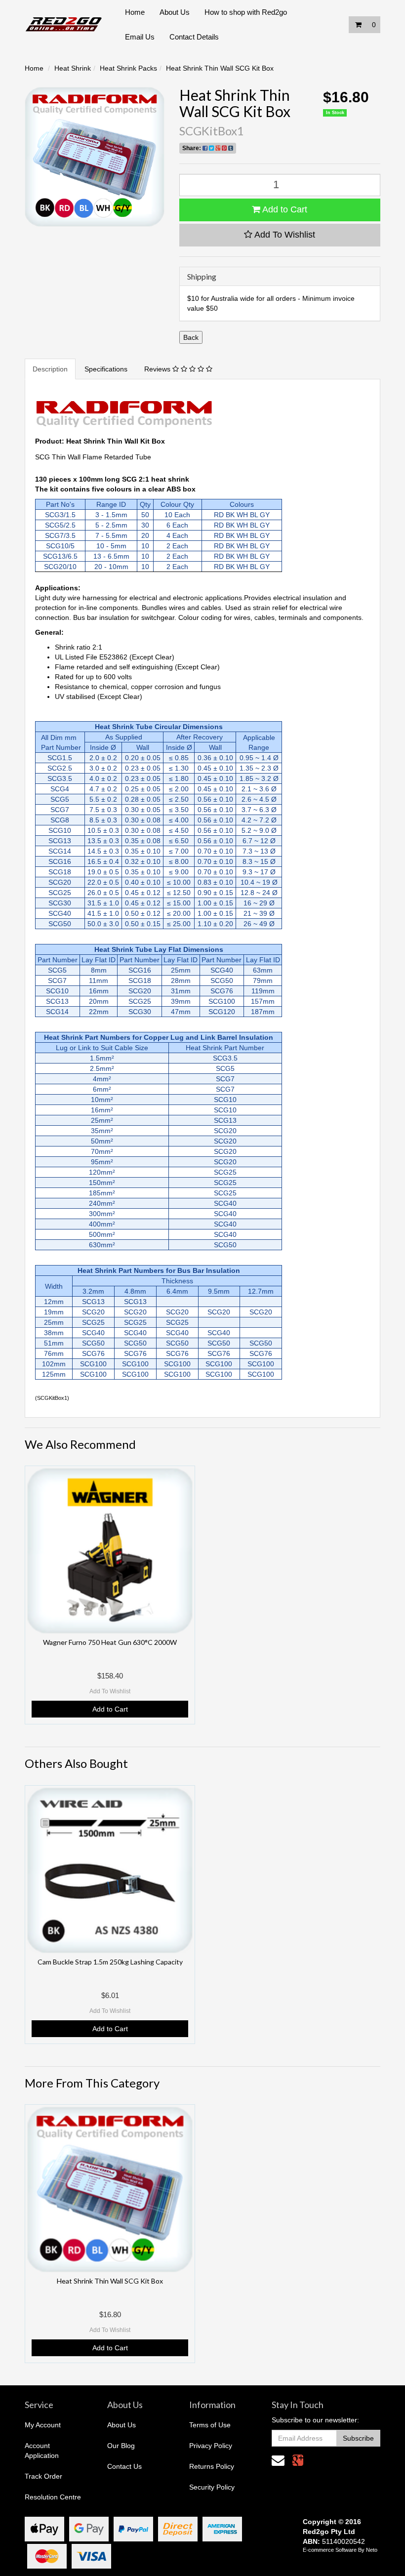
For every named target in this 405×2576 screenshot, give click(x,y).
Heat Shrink (73, 68)
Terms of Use (210, 2425)
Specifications (106, 369)
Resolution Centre (53, 2497)
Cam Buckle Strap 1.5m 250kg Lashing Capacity (110, 1962)
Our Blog (121, 2446)
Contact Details (194, 37)
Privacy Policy (211, 2446)
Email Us (140, 37)
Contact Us (124, 2466)
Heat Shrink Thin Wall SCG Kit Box (220, 68)
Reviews (158, 369)
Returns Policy (212, 2466)
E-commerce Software (330, 2550)
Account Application (42, 2451)
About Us (175, 12)
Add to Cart (284, 209)
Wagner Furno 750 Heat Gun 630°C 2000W (110, 1642)
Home (135, 12)
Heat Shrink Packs (128, 68)
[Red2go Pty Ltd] (64, 24)
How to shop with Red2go (246, 12)
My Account (43, 2425)
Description (50, 369)
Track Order (43, 2476)
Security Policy (212, 2487)
